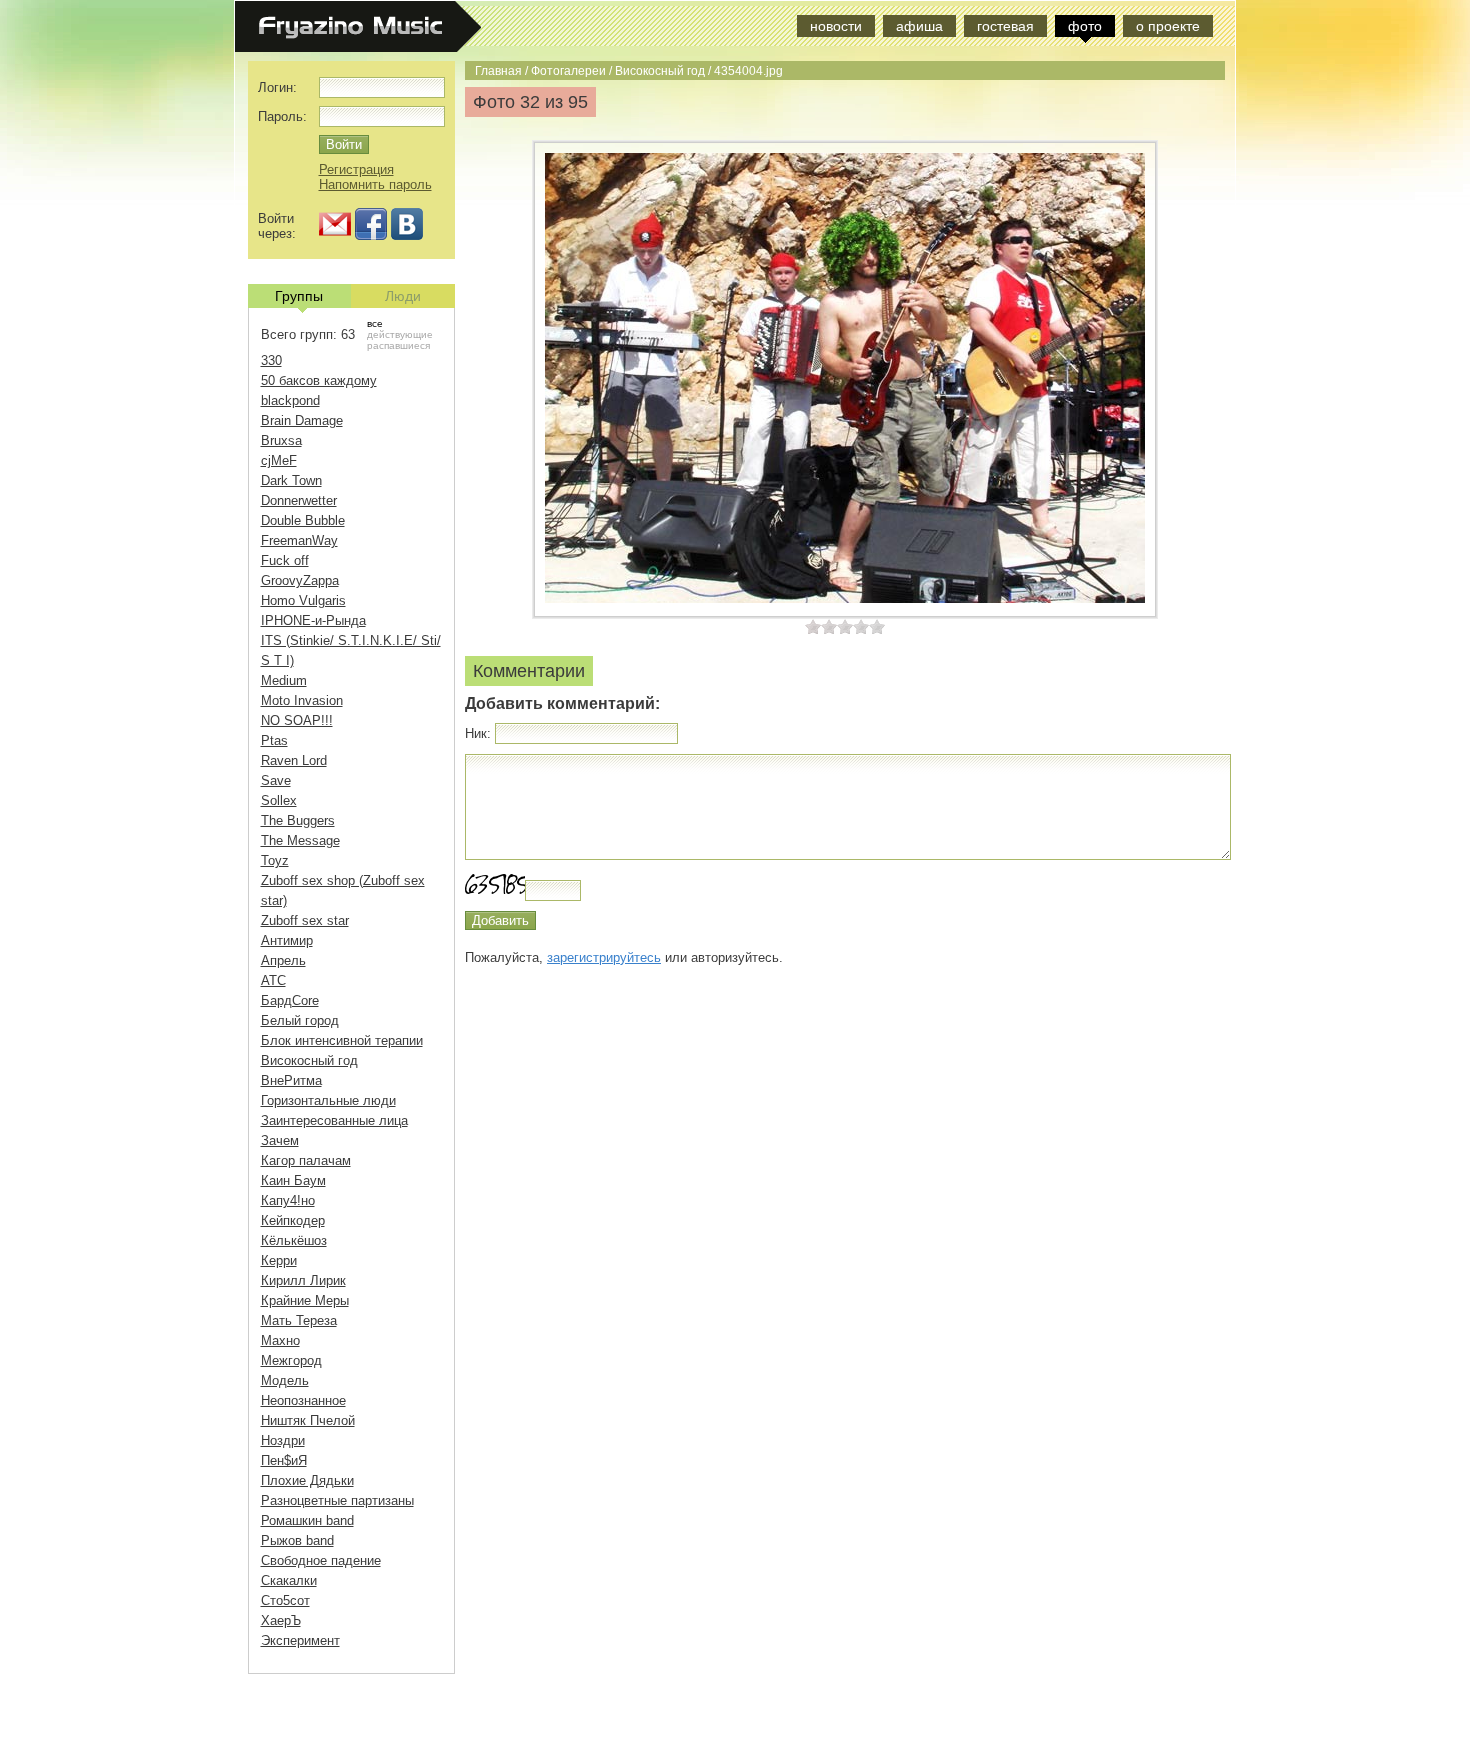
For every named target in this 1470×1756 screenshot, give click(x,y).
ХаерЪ (281, 1620)
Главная (498, 70)
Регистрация (356, 169)
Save (276, 780)
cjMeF (279, 460)
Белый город (300, 1020)
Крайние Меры (305, 1300)
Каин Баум (293, 1180)
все (375, 323)
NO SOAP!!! (297, 720)
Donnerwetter (299, 500)
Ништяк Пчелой (308, 1420)
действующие (400, 334)
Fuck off (285, 560)
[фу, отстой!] (813, 626)
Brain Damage (302, 420)
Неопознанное (303, 1400)
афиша (919, 26)
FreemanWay (299, 540)
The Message (300, 840)
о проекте (1168, 26)
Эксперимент (300, 1640)
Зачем (280, 1140)
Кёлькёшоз (294, 1240)
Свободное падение (321, 1560)
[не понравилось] (821, 626)
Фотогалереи (568, 70)
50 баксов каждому (319, 380)
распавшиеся (398, 345)
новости (836, 26)
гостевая (1005, 26)
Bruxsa (281, 440)
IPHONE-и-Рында (313, 620)
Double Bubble (303, 520)
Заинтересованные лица (334, 1120)
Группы (299, 296)
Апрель (283, 960)
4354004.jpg (748, 70)
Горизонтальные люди (328, 1100)
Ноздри (283, 1440)
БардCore (290, 1000)
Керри (279, 1260)
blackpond (290, 400)
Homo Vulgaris (303, 600)
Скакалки (289, 1580)
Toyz (275, 860)
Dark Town (291, 480)
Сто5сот (285, 1600)
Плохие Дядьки (307, 1480)
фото (1085, 26)
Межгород (291, 1360)
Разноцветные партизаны (337, 1500)
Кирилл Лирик (303, 1280)
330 (271, 360)
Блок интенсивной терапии (342, 1040)
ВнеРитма (291, 1080)
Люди (403, 296)
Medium (284, 680)
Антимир (287, 940)
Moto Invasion (302, 700)
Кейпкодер (293, 1220)
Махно (280, 1340)
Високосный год (660, 70)
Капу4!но (288, 1200)
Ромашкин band (307, 1520)
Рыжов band (297, 1540)
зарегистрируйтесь (604, 957)
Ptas (274, 740)
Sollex (279, 800)
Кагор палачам (306, 1160)
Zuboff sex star (305, 920)
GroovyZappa (300, 580)
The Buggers (298, 820)
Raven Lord (294, 760)
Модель (285, 1380)
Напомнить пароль (375, 184)
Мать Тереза (299, 1320)
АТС (273, 980)
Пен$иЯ (284, 1460)
